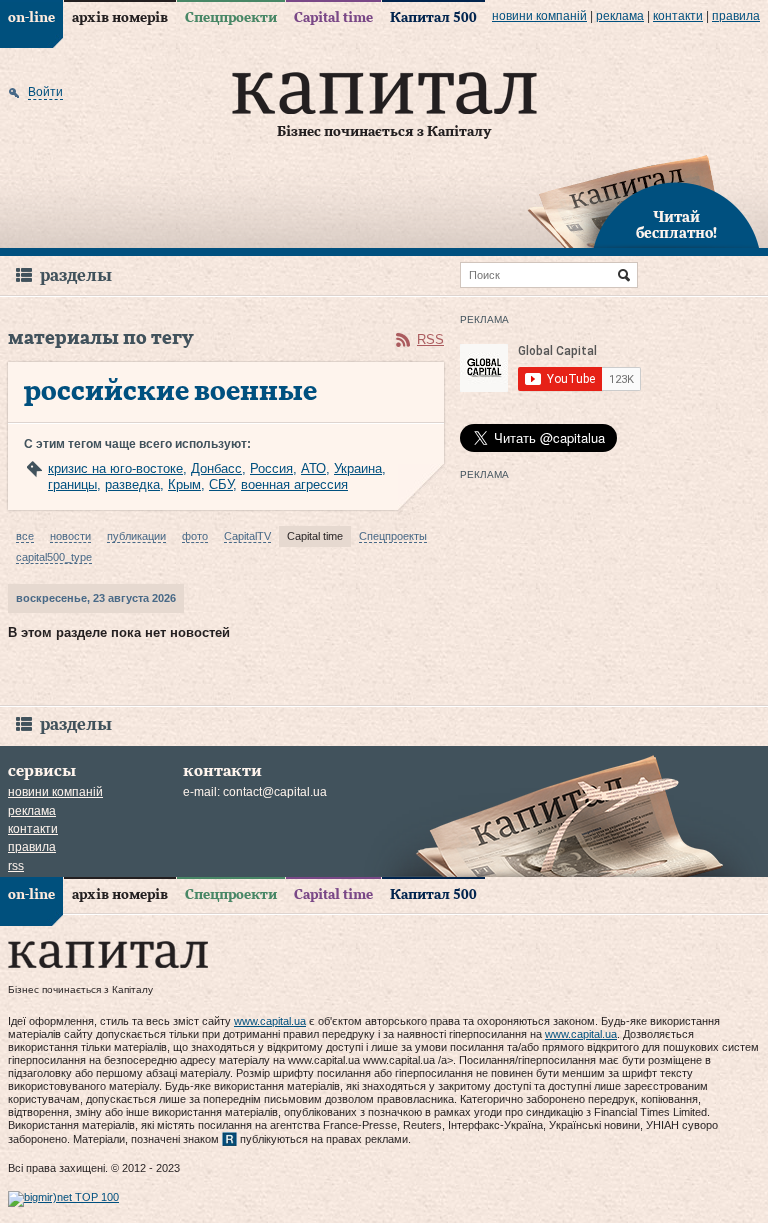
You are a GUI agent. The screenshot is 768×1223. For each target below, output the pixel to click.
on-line (31, 18)
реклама (620, 16)
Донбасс (216, 468)
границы (72, 484)
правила (736, 16)
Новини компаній (539, 16)
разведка (132, 484)
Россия (271, 468)
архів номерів (120, 18)
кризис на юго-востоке (115, 468)
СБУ (221, 484)
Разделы (76, 275)
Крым (184, 484)
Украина (358, 468)
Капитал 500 (433, 18)
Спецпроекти (231, 18)
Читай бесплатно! (676, 226)
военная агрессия (294, 484)
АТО (313, 468)
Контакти (678, 16)
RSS (430, 339)
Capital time (333, 18)
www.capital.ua (270, 1021)
